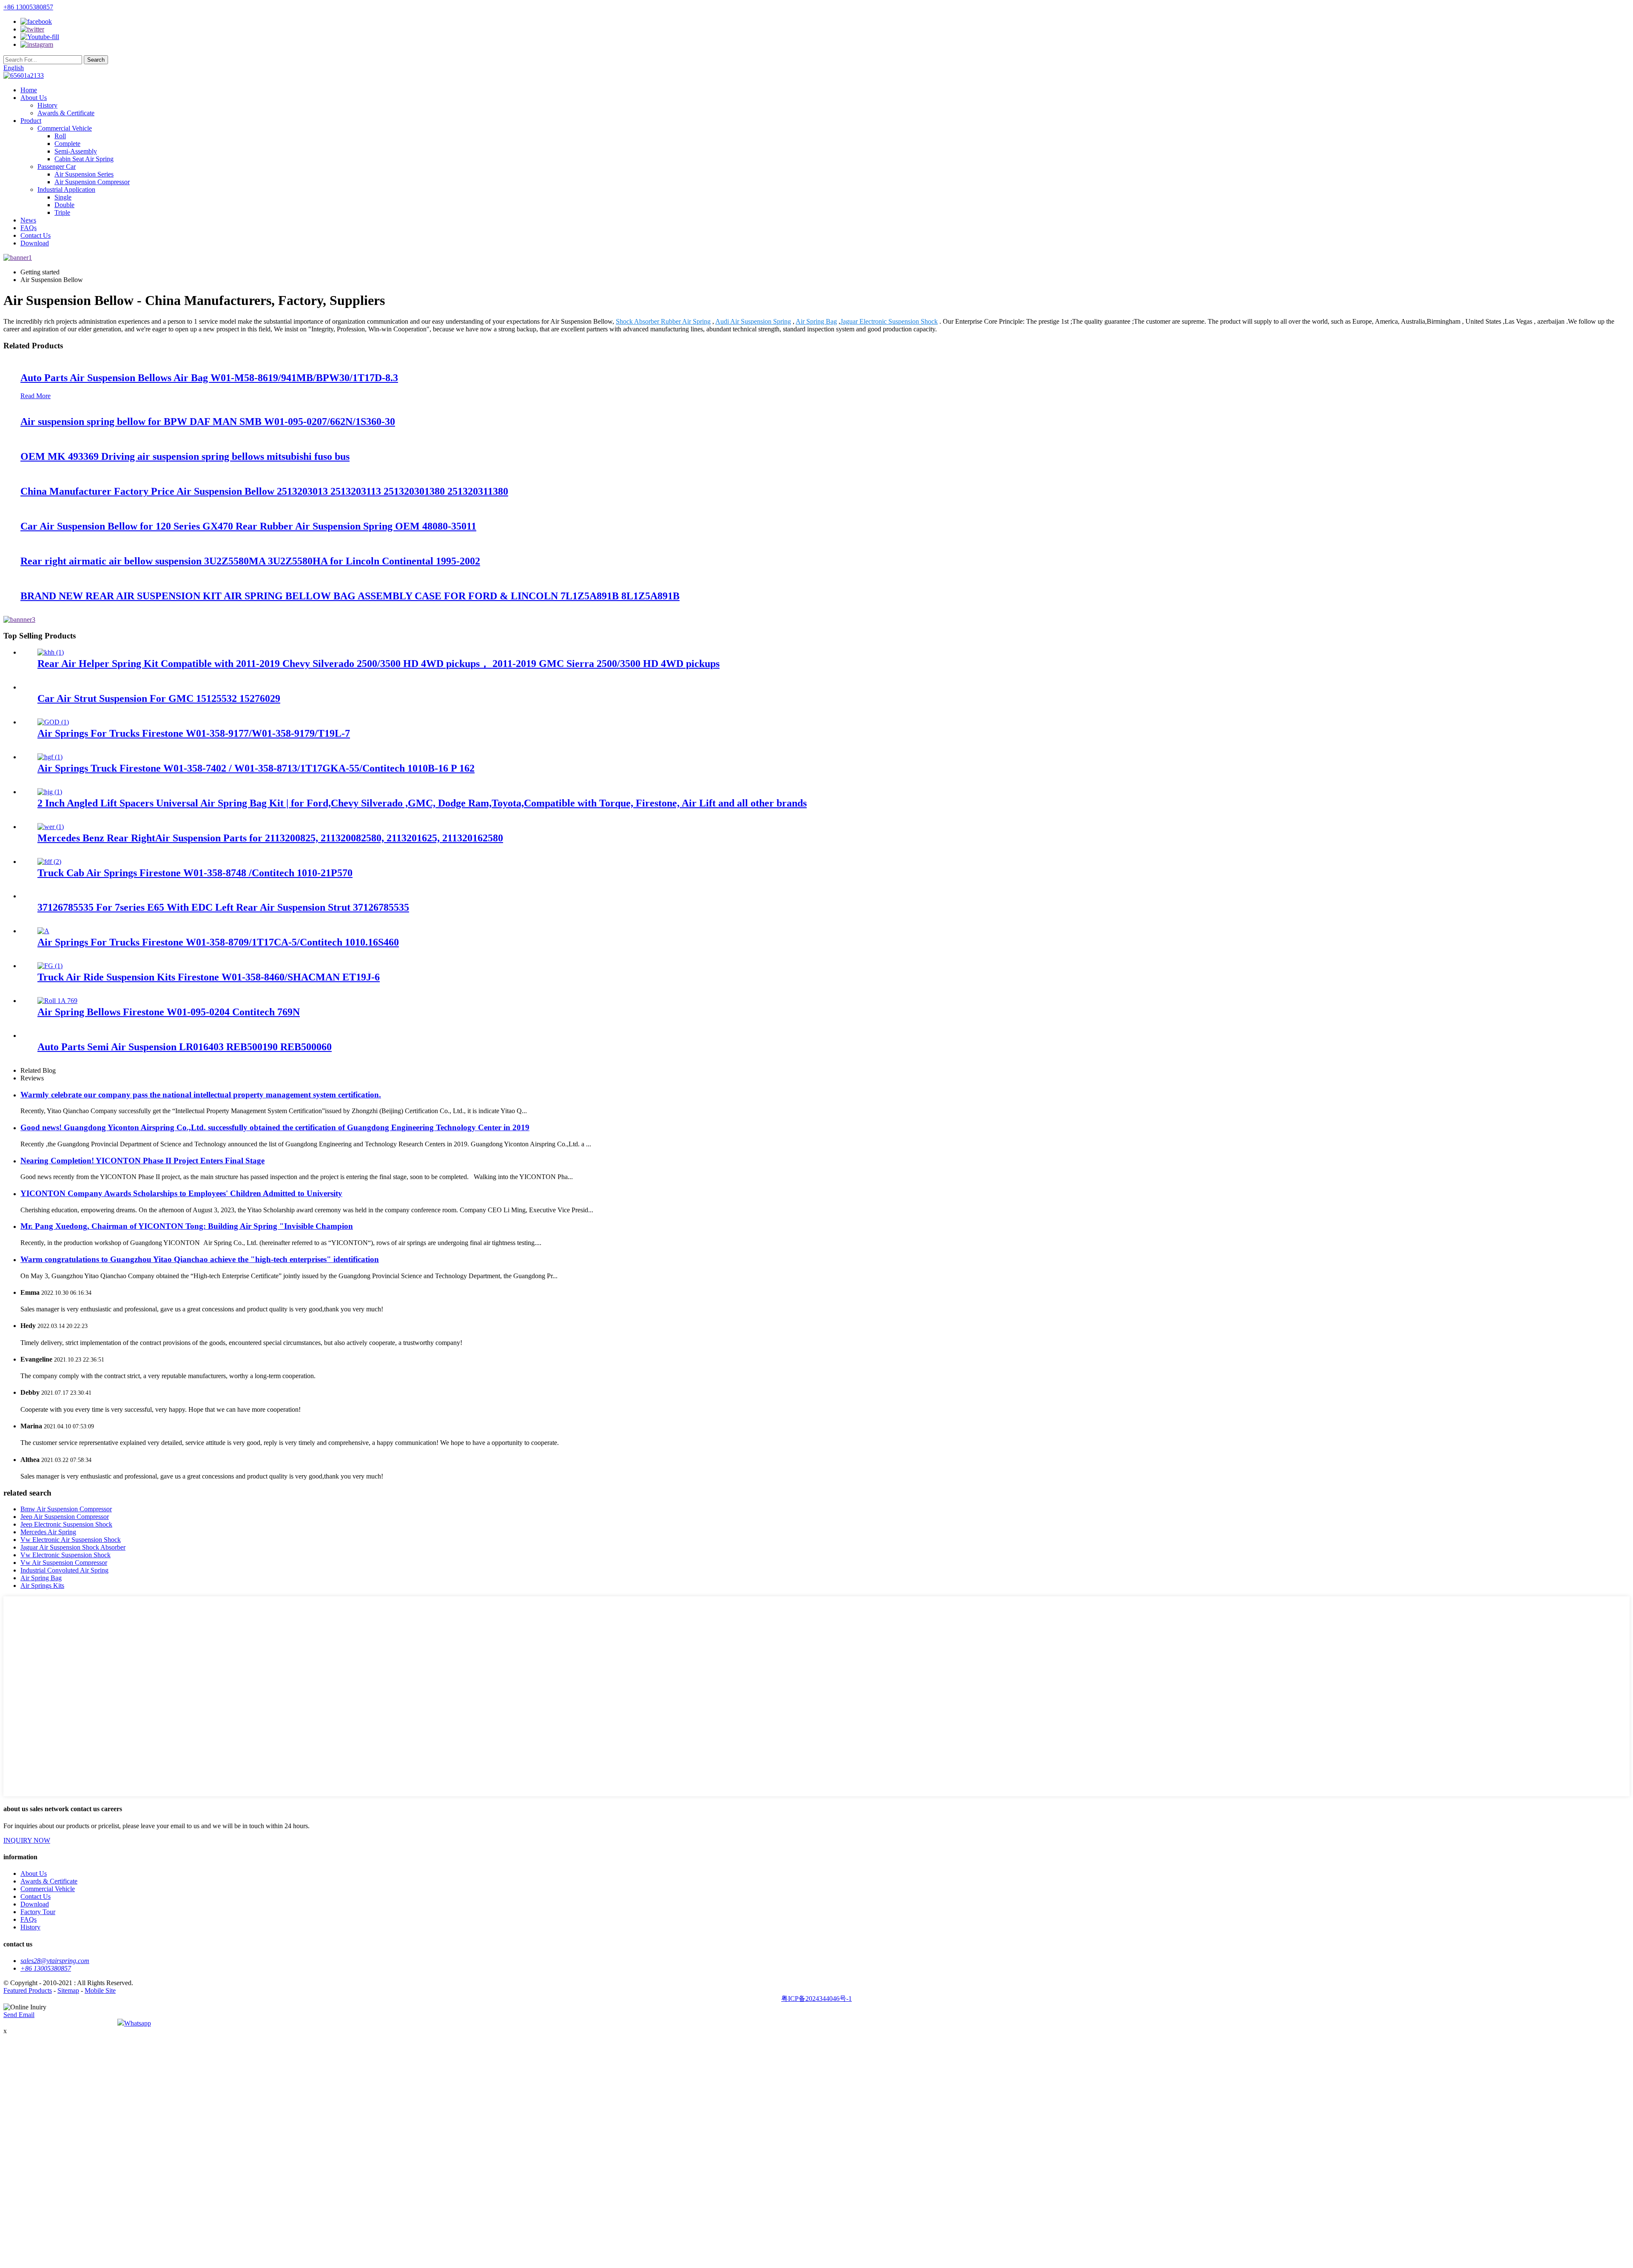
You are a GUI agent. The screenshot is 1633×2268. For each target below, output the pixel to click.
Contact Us (36, 235)
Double (64, 205)
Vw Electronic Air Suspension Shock (71, 1540)
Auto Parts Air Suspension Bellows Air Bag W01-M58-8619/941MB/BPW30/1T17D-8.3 (209, 378)
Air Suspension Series (84, 174)
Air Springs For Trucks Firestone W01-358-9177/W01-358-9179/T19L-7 (194, 733)
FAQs (28, 228)
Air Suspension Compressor (92, 182)
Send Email (19, 2015)
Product (31, 121)
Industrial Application (66, 189)
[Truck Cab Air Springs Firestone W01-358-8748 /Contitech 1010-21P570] (49, 862)
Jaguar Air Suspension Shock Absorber (73, 1547)
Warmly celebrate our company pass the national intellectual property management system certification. (201, 1095)
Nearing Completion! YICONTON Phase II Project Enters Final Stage (142, 1161)
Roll (60, 136)
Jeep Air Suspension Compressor (65, 1517)
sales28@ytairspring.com (55, 1961)
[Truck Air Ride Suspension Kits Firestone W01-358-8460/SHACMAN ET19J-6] (50, 966)
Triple (62, 212)
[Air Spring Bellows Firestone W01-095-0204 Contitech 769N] (57, 1001)
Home (29, 90)
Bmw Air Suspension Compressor (66, 1509)
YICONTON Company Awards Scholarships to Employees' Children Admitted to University (181, 1193)
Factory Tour (38, 1912)
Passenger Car (57, 167)
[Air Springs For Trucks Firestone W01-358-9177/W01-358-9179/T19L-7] (53, 722)
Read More (36, 396)
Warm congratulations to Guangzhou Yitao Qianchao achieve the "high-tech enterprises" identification (200, 1259)
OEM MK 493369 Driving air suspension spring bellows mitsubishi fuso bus (185, 456)
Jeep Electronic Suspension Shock (66, 1524)
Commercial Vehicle (65, 128)
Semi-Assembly (76, 151)
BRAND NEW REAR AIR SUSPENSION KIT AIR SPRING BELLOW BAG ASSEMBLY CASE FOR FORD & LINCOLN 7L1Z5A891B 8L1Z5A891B (350, 596)
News (28, 220)
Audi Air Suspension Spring (753, 321)
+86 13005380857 (28, 7)
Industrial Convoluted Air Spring (64, 1570)
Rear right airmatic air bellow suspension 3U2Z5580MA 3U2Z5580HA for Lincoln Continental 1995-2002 (250, 561)
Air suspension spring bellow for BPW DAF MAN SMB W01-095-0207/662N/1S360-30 (208, 422)
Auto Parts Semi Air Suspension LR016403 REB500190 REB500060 (185, 1047)
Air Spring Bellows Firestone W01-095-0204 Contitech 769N (169, 1012)
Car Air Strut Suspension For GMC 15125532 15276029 (159, 698)
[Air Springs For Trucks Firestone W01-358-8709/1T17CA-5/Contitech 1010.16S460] (43, 931)
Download (35, 243)
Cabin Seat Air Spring (84, 159)
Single (63, 197)
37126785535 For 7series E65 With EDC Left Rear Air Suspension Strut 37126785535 (223, 907)
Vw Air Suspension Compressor (64, 1563)
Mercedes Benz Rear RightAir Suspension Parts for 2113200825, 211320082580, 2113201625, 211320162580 (270, 838)
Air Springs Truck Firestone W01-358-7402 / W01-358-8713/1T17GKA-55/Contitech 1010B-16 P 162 (256, 768)
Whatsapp (138, 2023)
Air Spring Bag (816, 321)
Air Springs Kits (42, 1586)
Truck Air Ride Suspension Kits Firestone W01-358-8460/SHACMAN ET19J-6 (209, 977)
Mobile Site (100, 1990)
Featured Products (28, 1990)
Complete (67, 144)
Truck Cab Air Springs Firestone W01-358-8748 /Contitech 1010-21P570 (195, 873)
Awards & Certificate (66, 113)
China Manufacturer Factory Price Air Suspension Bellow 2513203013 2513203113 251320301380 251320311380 (264, 491)
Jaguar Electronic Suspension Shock (889, 321)
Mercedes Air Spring (48, 1532)
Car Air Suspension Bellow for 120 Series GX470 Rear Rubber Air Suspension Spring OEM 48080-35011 (248, 526)
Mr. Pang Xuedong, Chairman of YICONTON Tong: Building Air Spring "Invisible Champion (187, 1226)
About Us (34, 98)
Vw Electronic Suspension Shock (65, 1555)
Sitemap (68, 1990)
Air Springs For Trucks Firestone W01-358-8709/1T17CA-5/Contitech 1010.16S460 (218, 942)
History (47, 105)
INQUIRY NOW (27, 1840)
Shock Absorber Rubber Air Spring (663, 321)
